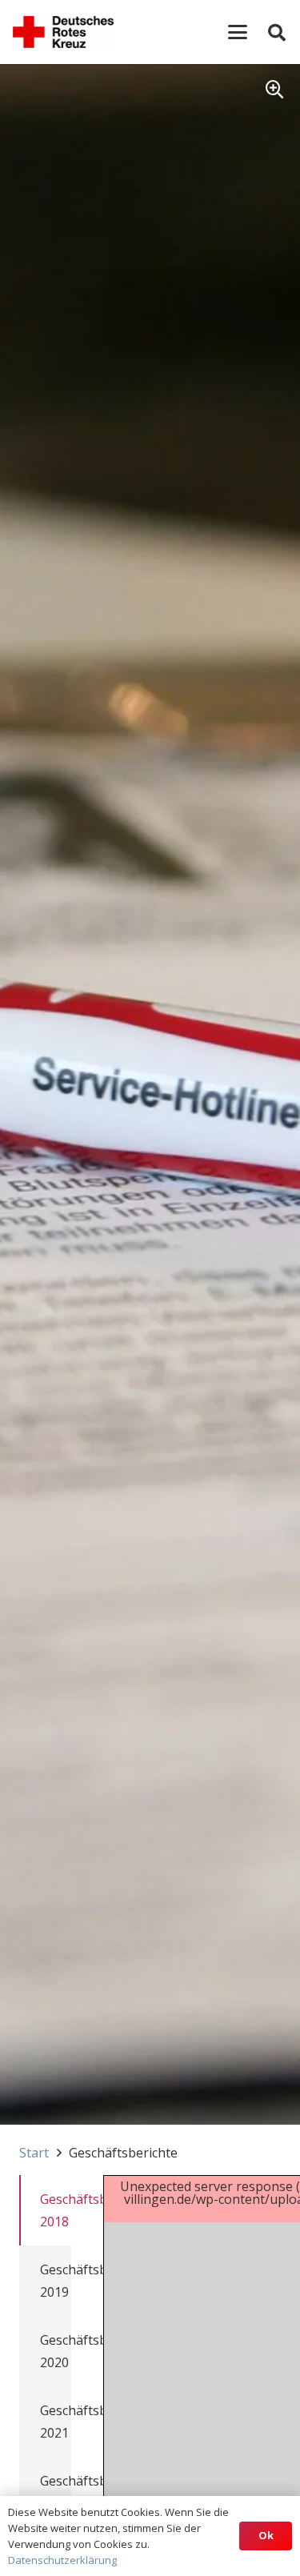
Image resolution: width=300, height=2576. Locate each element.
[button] (238, 32)
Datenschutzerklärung (62, 2560)
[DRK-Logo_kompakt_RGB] (63, 32)
